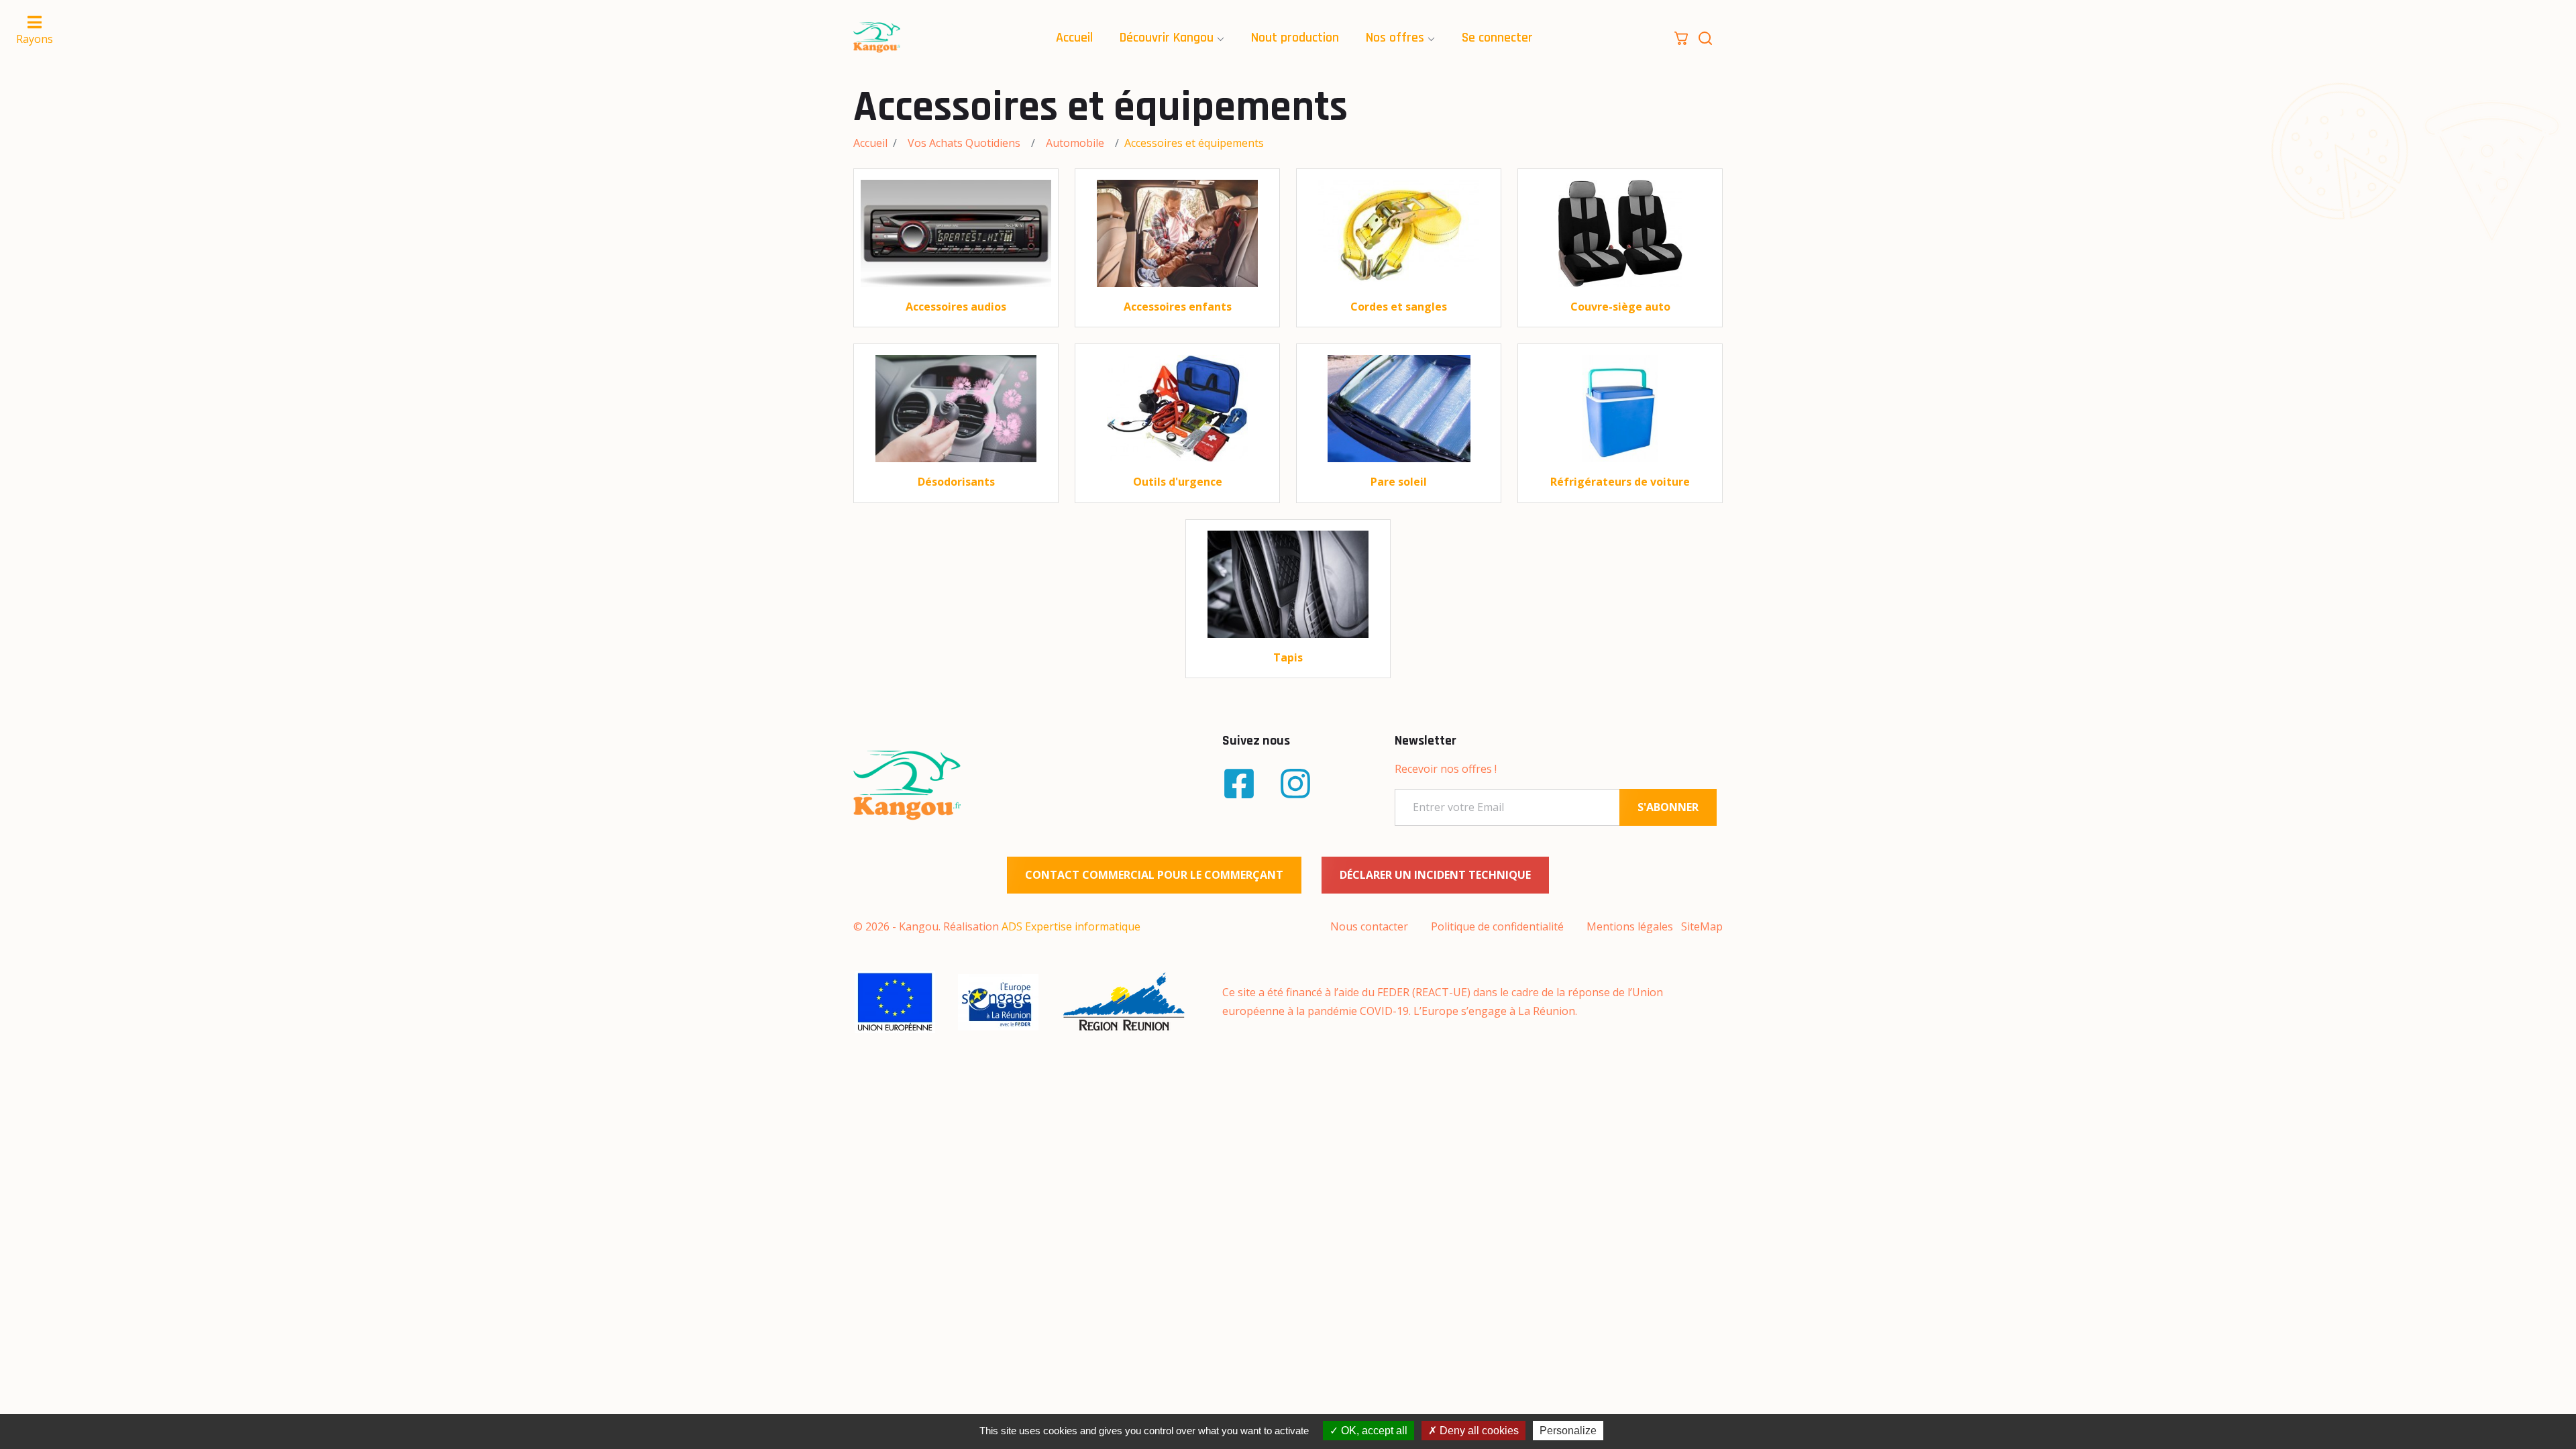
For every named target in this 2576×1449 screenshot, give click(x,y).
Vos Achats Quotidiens (964, 143)
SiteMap (1702, 926)
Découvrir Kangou (1167, 38)
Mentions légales (1630, 926)
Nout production (1295, 38)
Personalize (1568, 1431)
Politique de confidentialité (1497, 926)
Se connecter (1497, 38)
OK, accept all (1373, 1431)
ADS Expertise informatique (1071, 926)
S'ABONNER (1668, 807)
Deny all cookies (1478, 1431)
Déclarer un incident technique (1435, 875)
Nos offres (1395, 38)
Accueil (1074, 38)
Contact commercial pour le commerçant (1154, 875)
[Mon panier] (1681, 37)
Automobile (1075, 143)
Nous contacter (1369, 926)
